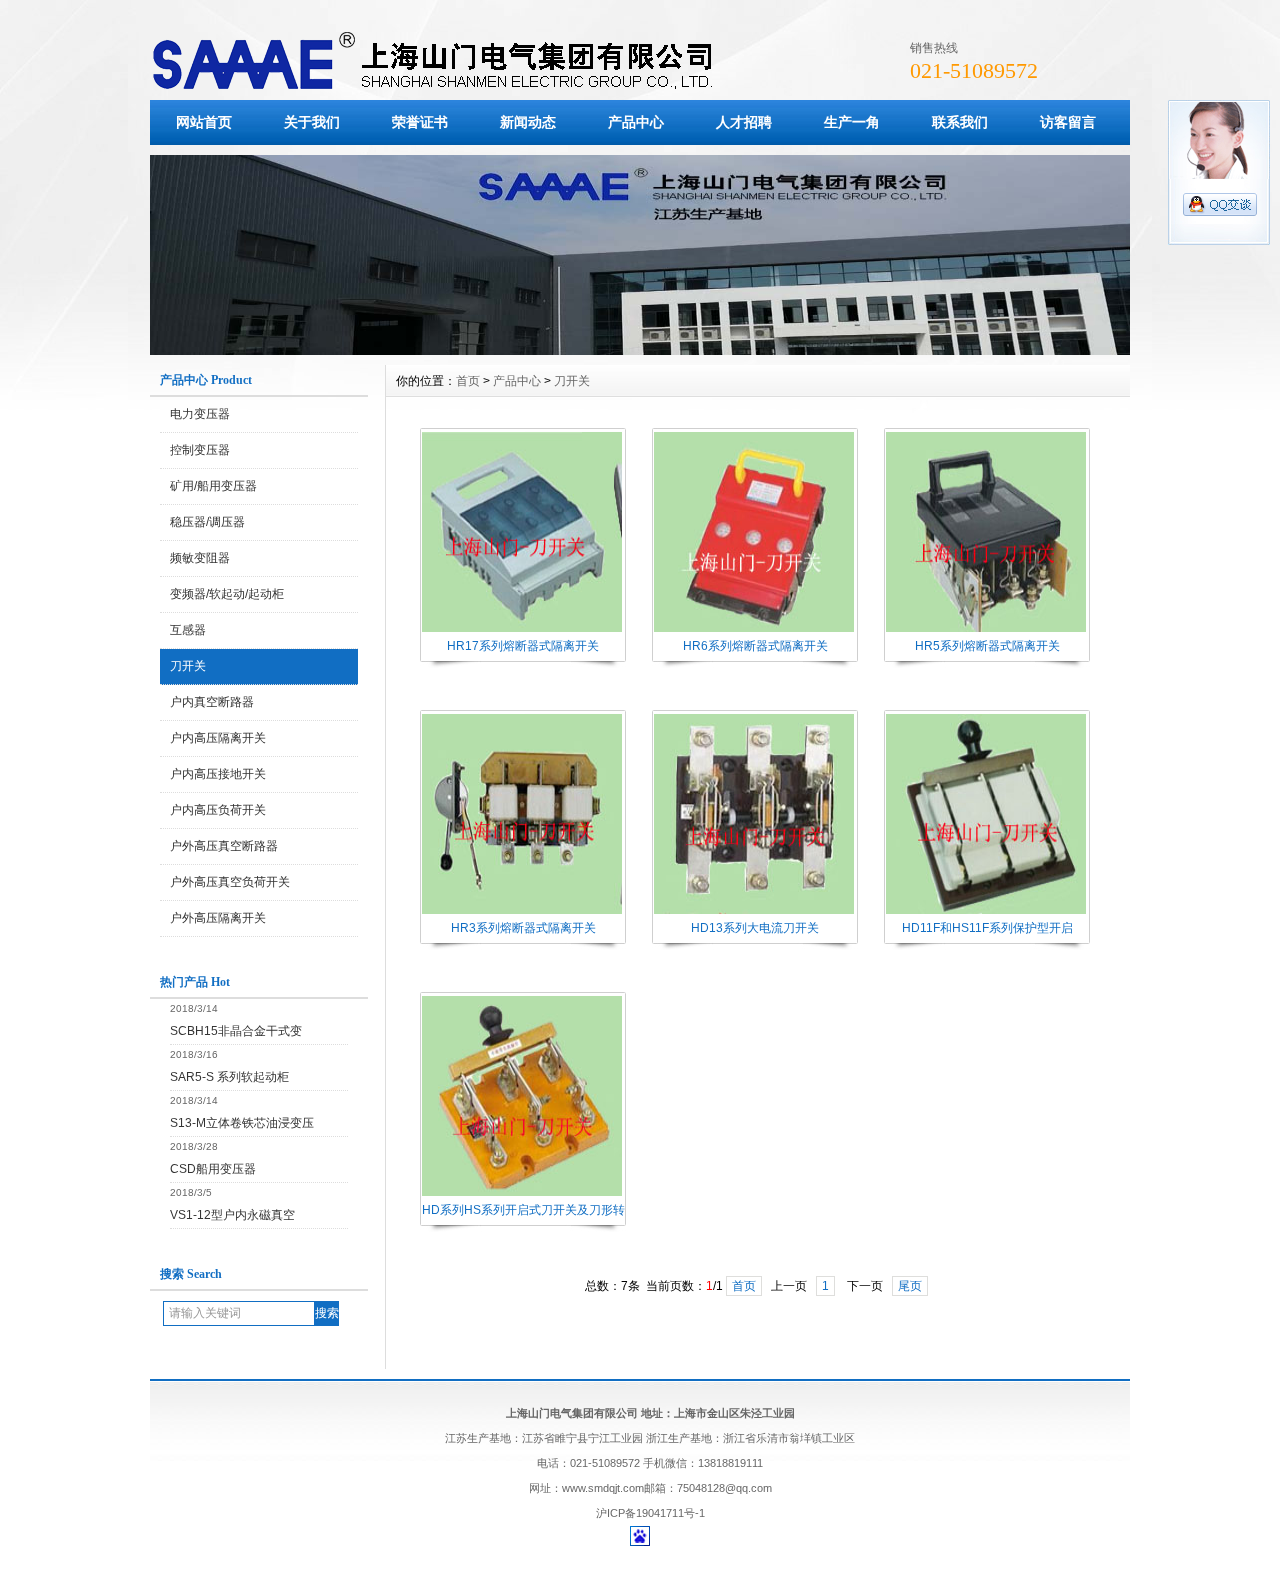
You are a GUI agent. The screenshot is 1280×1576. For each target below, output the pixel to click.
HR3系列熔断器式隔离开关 (523, 928)
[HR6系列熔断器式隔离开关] (754, 630)
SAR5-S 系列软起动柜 (229, 1077)
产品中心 (636, 122)
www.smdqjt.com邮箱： (619, 1488)
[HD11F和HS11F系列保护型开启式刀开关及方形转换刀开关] (986, 912)
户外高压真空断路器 (224, 846)
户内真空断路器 (212, 702)
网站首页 (204, 122)
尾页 (910, 1286)
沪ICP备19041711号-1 (650, 1513)
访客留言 (1068, 122)
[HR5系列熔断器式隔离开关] (986, 630)
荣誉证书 (420, 122)
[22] (640, 350)
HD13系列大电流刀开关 (755, 928)
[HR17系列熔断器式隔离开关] (522, 630)
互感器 (188, 630)
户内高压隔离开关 (218, 738)
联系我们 (960, 122)
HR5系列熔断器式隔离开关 (987, 646)
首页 (468, 381)
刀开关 (188, 666)
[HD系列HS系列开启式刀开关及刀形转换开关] (522, 1194)
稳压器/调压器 (207, 522)
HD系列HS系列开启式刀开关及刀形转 (523, 1210)
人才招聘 (744, 122)
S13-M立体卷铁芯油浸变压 (242, 1123)
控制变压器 (200, 450)
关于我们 (312, 122)
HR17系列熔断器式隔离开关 (523, 646)
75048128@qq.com (724, 1488)
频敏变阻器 (200, 558)
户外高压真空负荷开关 (230, 882)
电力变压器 (200, 414)
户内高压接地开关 (218, 774)
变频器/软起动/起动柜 (227, 594)
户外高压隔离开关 (218, 918)
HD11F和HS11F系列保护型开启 (987, 928)
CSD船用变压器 (213, 1169)
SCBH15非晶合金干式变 (236, 1031)
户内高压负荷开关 (218, 810)
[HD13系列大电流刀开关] (754, 912)
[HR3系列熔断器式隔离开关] (522, 912)
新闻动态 (528, 122)
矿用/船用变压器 (213, 486)
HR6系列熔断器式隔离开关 (755, 646)
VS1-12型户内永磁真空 (232, 1215)
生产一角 (852, 122)
